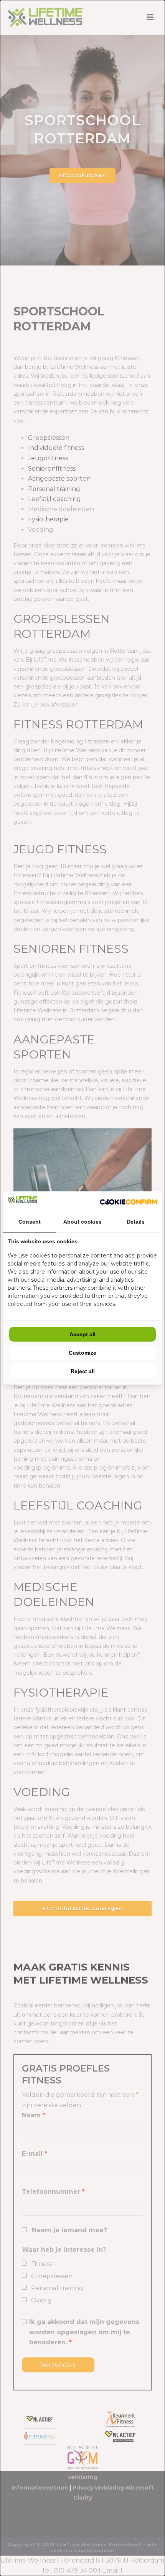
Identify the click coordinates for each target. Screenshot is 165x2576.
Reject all (83, 1371)
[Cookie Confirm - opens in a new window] (129, 1202)
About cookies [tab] (82, 1222)
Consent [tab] (30, 1222)
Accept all (82, 1334)
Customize (82, 1353)
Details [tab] (136, 1222)
